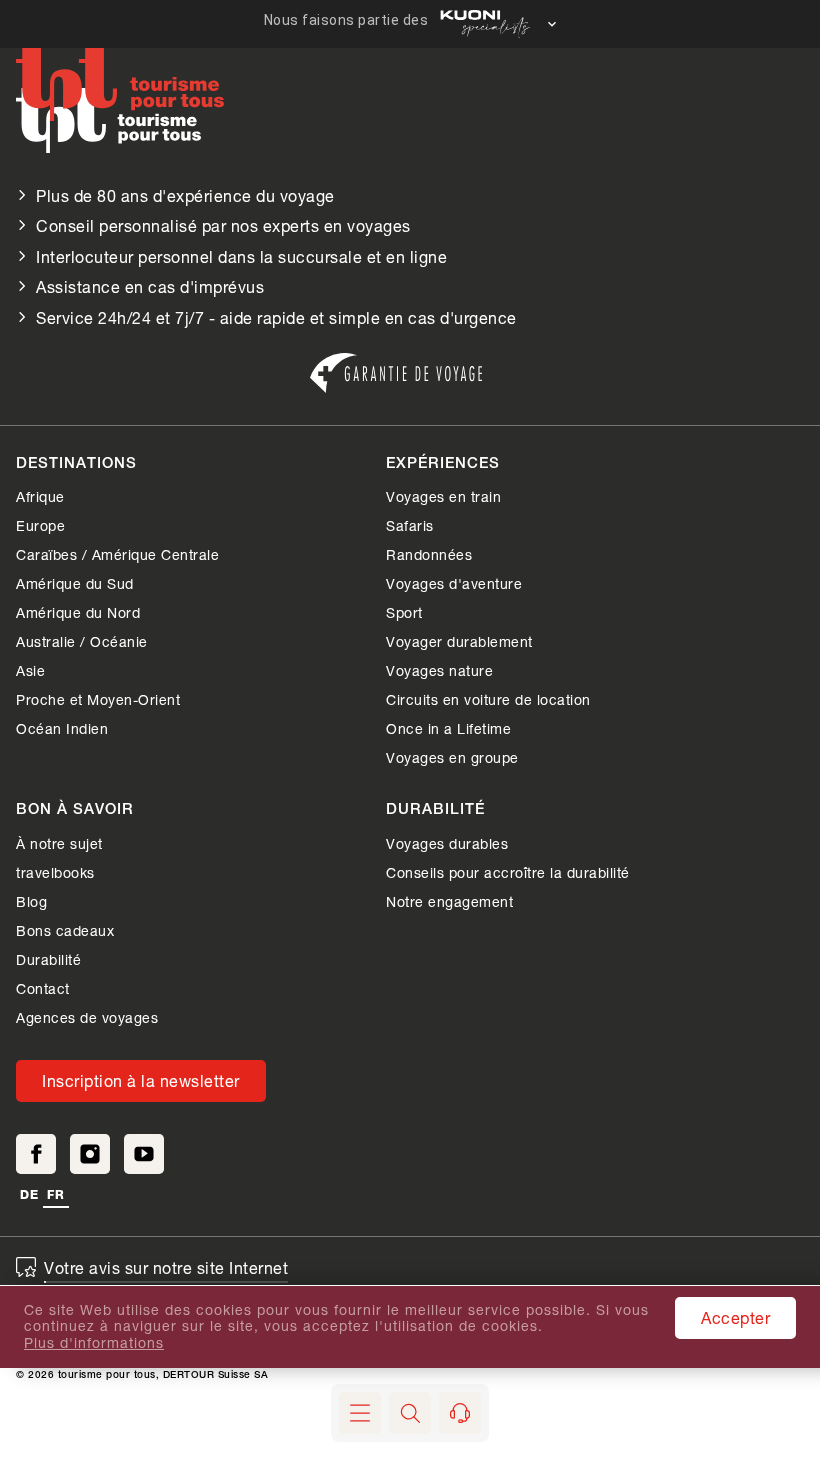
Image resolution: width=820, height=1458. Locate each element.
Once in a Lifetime (448, 728)
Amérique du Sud (75, 583)
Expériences (443, 464)
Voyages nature (439, 670)
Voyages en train (443, 496)
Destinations (76, 464)
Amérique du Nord (78, 612)
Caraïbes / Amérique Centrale (117, 554)
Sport (404, 612)
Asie (30, 670)
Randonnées (429, 554)
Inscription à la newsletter (141, 1080)
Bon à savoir (75, 810)
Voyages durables (447, 843)
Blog (31, 901)
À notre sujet (59, 843)
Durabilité (48, 959)
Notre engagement (449, 901)
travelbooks (55, 872)
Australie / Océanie (82, 641)
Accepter (735, 1317)
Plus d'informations (94, 1343)
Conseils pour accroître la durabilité (508, 872)
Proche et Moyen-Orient (98, 699)
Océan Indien (62, 728)
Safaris (410, 525)
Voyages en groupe (452, 757)
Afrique (40, 496)
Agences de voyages (87, 1017)
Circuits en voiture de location (488, 699)
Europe (40, 525)
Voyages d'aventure (454, 583)
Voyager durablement (459, 641)
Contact (43, 988)
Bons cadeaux (65, 930)
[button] (410, 1413)
